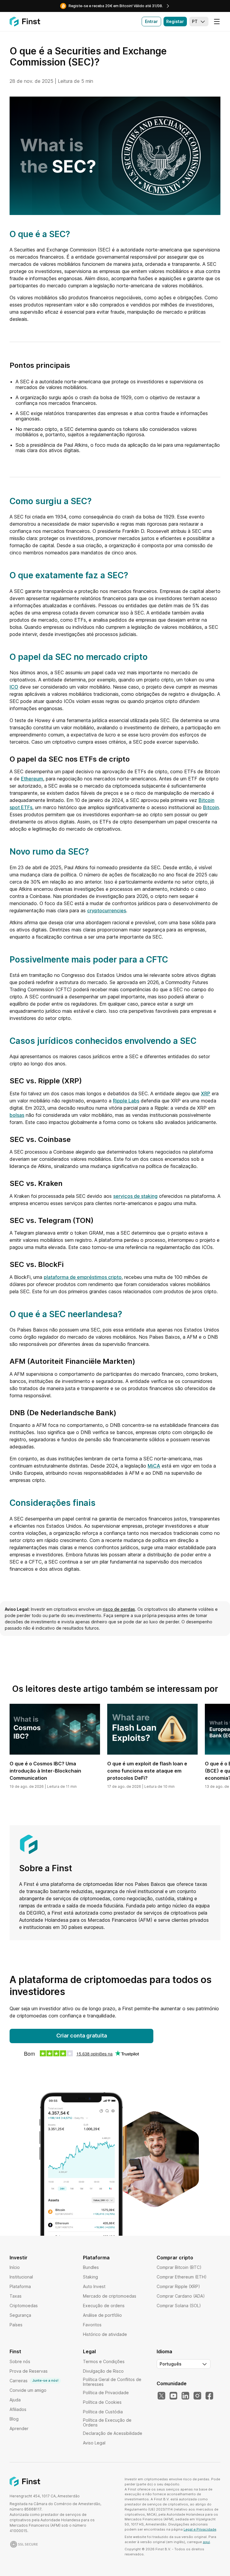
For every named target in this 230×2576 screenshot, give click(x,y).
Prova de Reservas (29, 2371)
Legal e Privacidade (200, 2529)
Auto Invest (94, 2286)
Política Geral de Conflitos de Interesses (112, 2382)
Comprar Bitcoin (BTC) (179, 2267)
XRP (206, 1093)
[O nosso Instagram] (197, 2396)
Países (16, 2325)
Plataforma (20, 2286)
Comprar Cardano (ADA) (181, 2296)
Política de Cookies (102, 2402)
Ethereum (32, 779)
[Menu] (217, 22)
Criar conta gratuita (82, 2036)
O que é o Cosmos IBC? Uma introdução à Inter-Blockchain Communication (45, 1771)
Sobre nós (20, 2361)
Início (15, 2267)
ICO (14, 687)
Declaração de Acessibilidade (113, 2433)
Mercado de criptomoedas (110, 2296)
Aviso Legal (94, 2443)
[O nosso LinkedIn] (185, 2396)
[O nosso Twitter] (161, 2396)
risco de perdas (119, 1609)
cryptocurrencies (107, 910)
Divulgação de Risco (103, 2371)
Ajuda (15, 2400)
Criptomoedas (24, 2306)
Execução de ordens (104, 2306)
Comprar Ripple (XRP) (178, 2286)
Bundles (91, 2267)
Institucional (21, 2277)
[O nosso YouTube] (173, 2396)
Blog (14, 2419)
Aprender (19, 2428)
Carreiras (34, 2381)
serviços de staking (135, 1196)
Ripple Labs (126, 1101)
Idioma (164, 2351)
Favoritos (92, 2325)
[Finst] (25, 22)
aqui (206, 2542)
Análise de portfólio (102, 2315)
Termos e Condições (104, 2361)
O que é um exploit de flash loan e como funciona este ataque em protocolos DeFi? (147, 1771)
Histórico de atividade (105, 2334)
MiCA (154, 1466)
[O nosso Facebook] (209, 2396)
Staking (90, 2277)
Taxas (16, 2296)
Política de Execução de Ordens (107, 2422)
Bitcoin (211, 807)
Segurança (20, 2315)
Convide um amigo (28, 2390)
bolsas (17, 1115)
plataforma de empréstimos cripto (83, 1277)
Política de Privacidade (106, 2393)
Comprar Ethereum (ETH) (182, 2277)
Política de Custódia (103, 2412)
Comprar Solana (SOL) (179, 2306)
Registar (175, 21)
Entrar (151, 21)
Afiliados (18, 2409)
